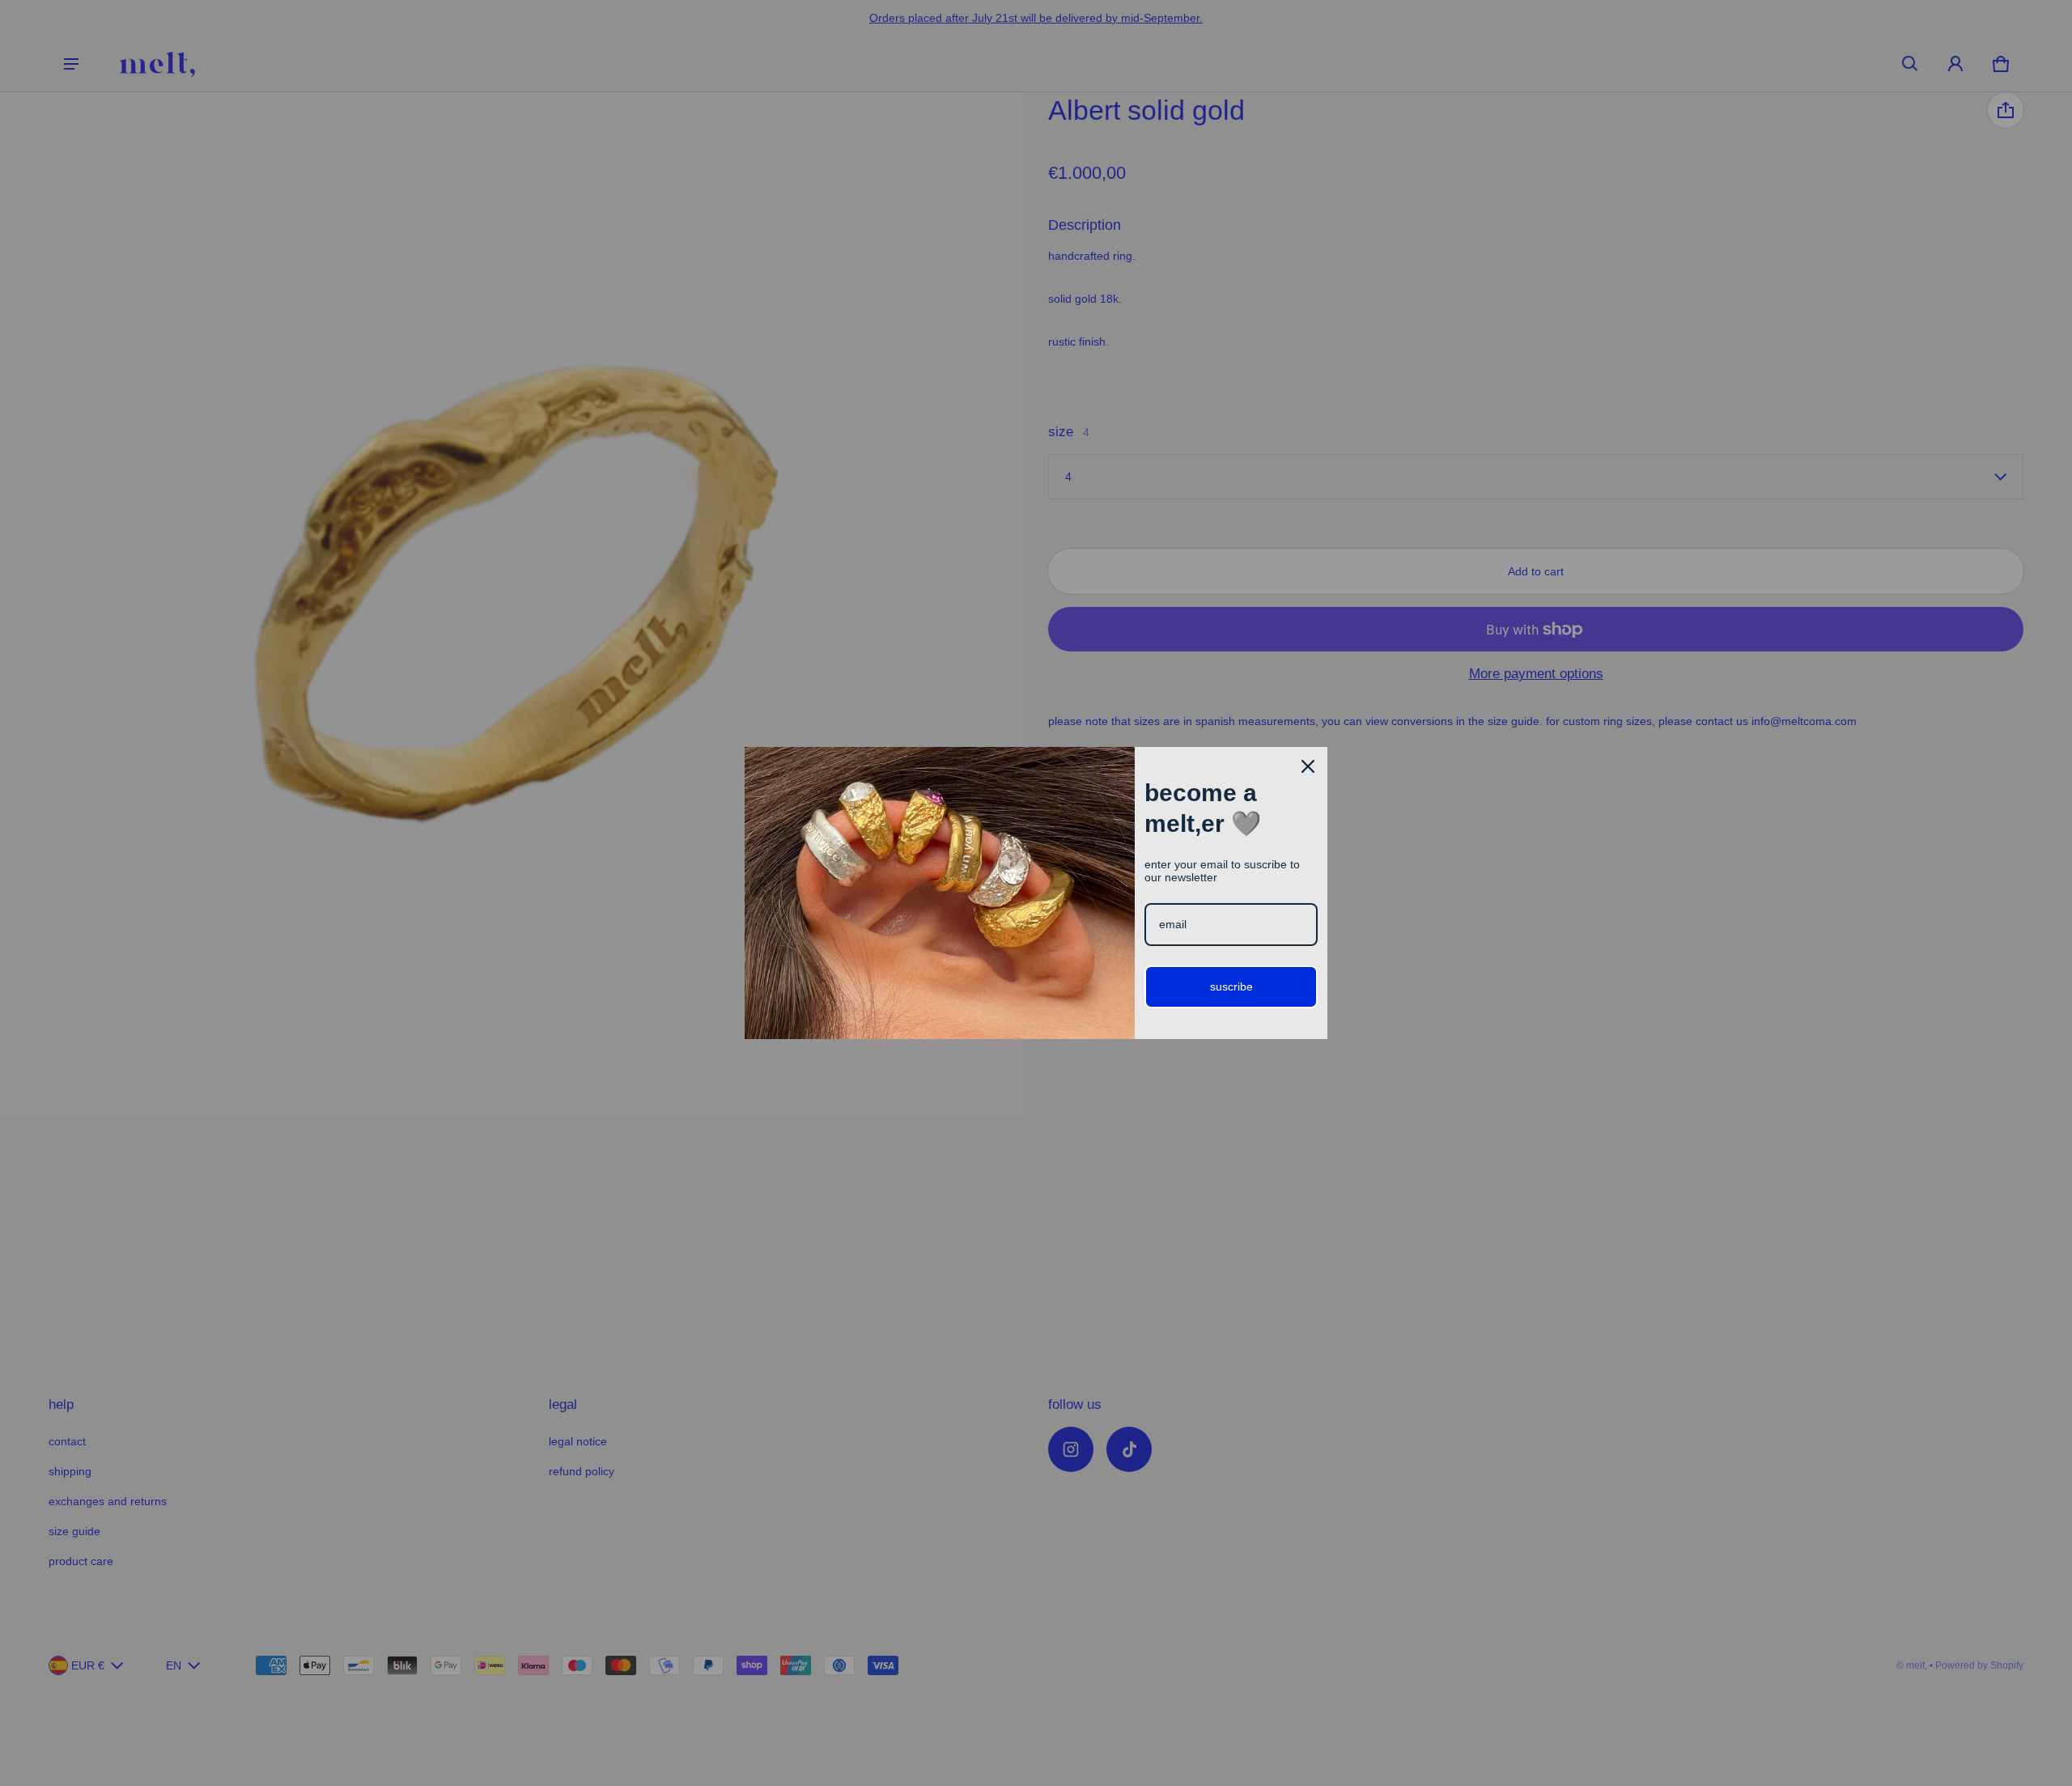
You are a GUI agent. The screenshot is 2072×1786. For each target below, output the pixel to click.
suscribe (1231, 986)
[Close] (1308, 766)
